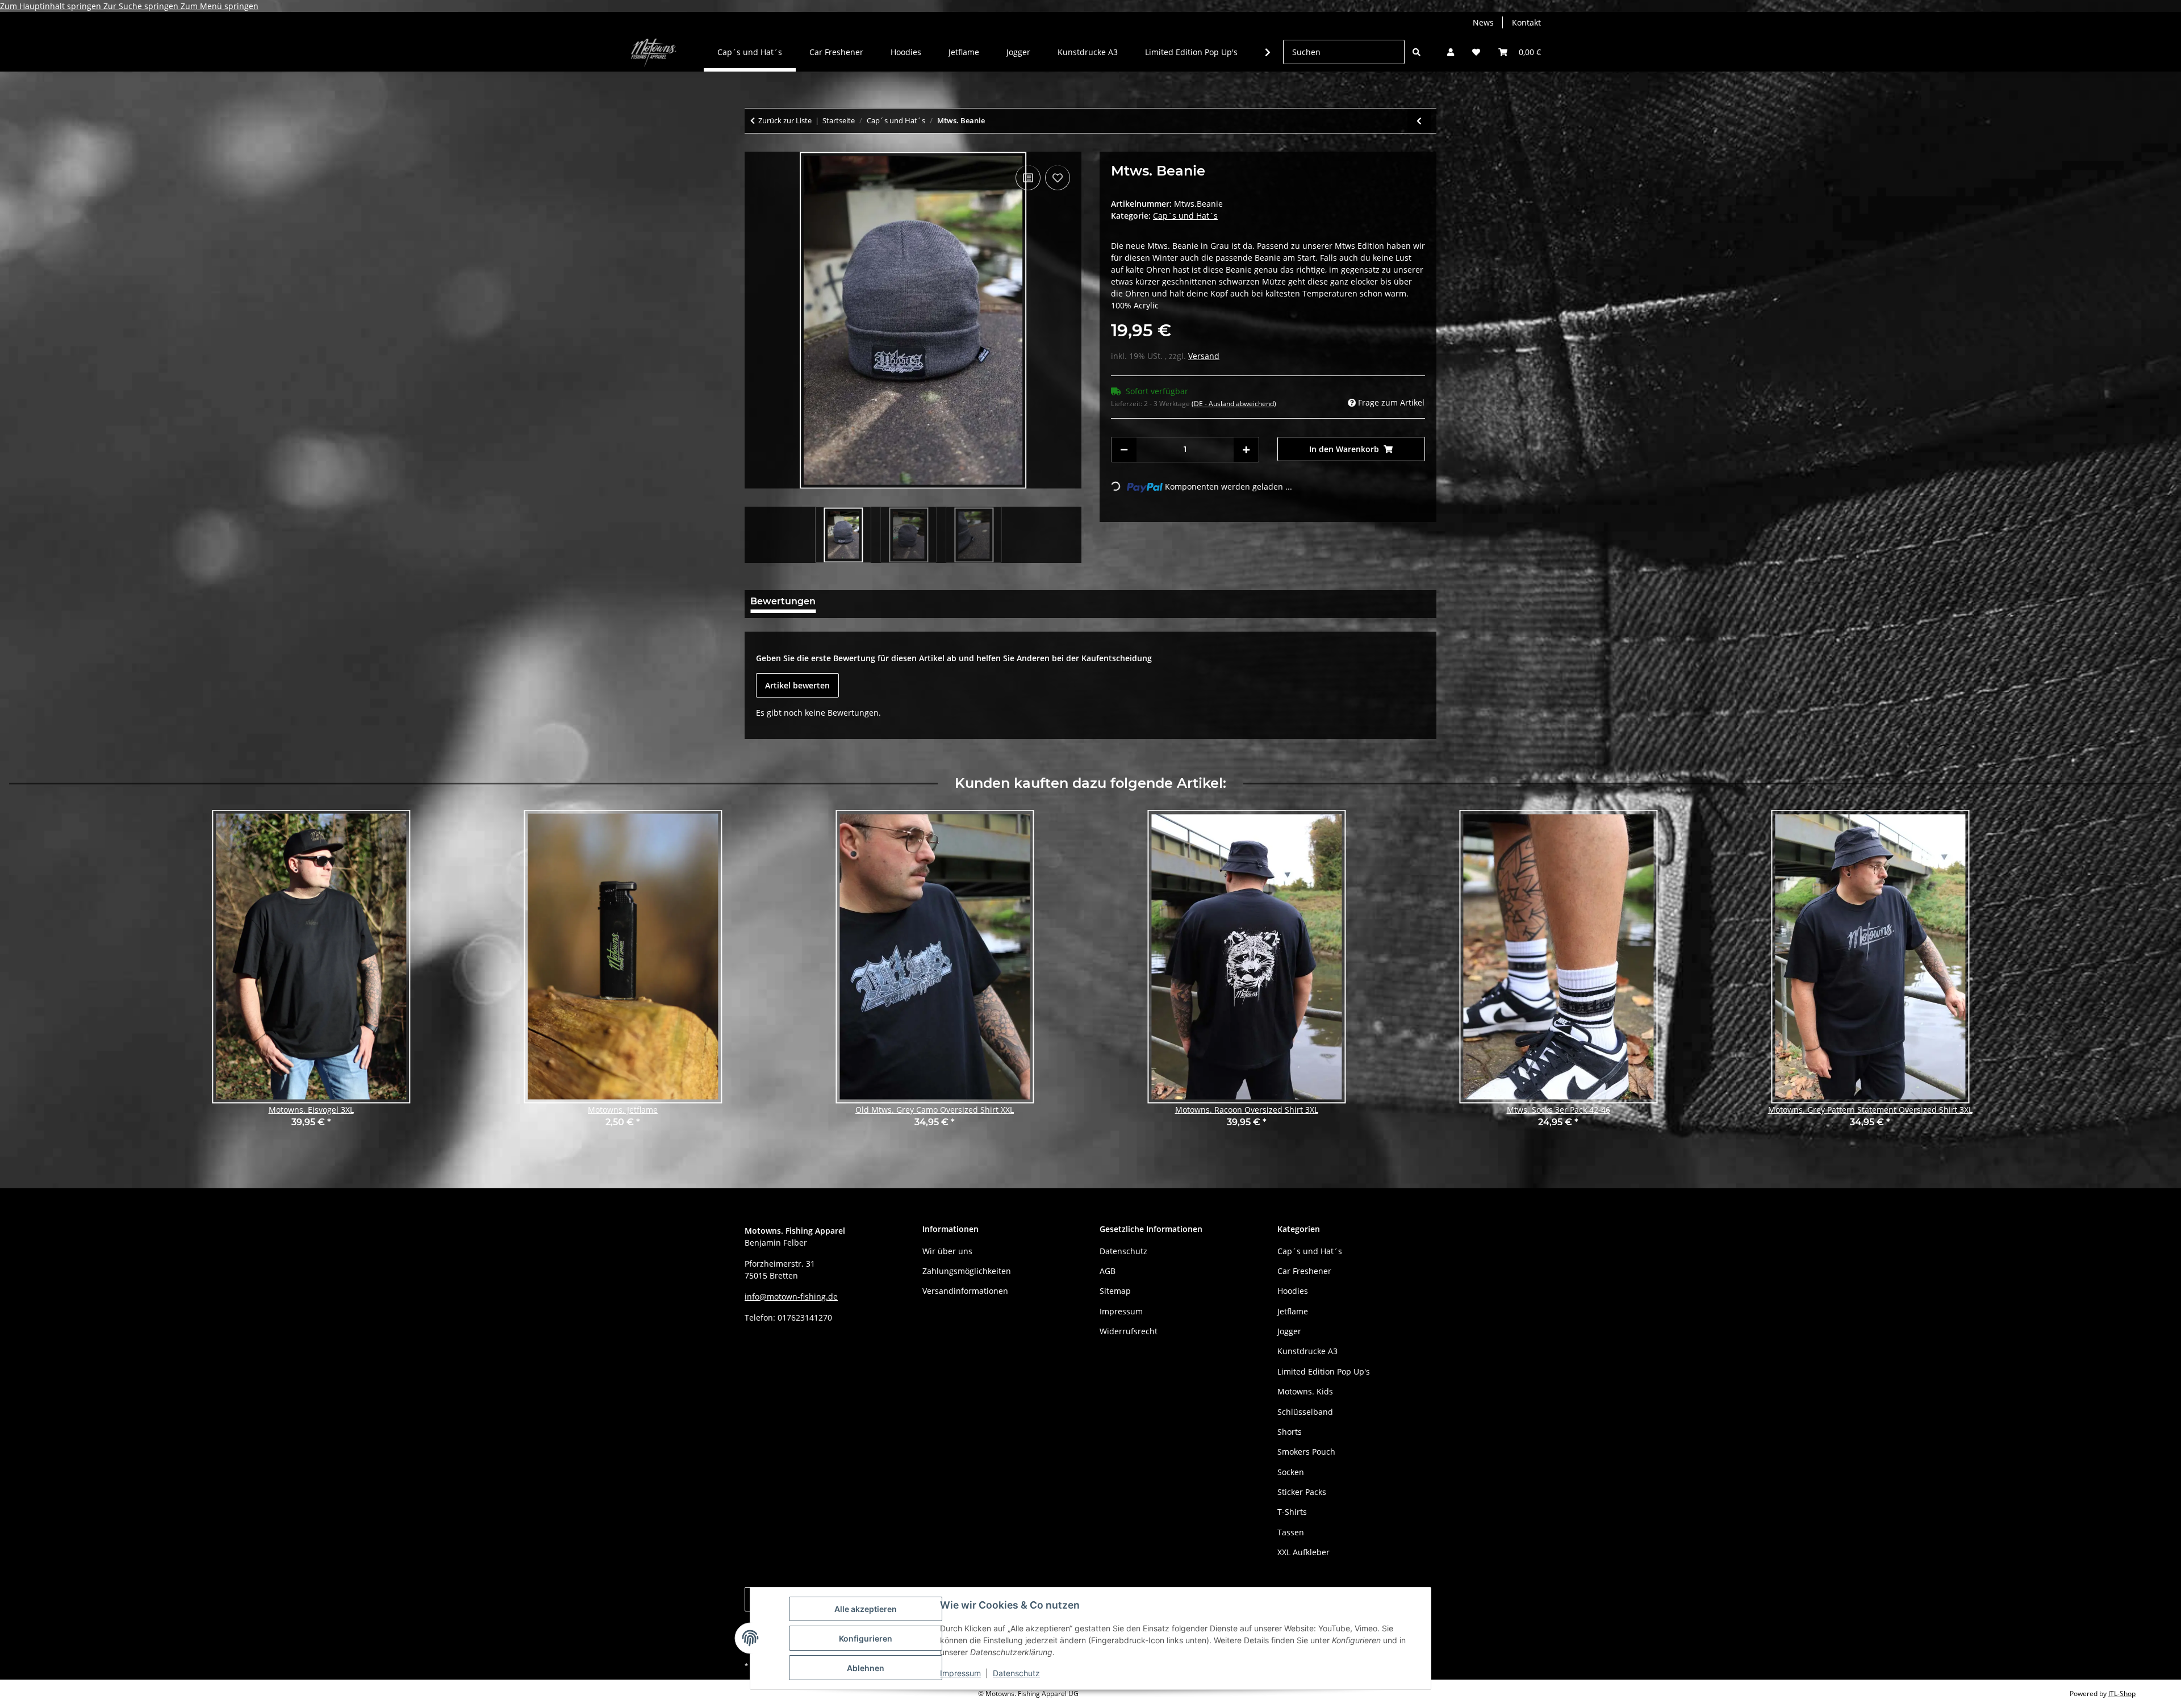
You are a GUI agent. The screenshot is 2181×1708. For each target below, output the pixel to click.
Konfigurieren (866, 1638)
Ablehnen (866, 1668)
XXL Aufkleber (1303, 1552)
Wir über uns (947, 1251)
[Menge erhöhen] (1246, 450)
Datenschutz (1016, 1673)
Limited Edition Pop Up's (1324, 1371)
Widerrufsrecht (1129, 1331)
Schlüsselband (1305, 1412)
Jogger (1289, 1331)
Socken (1291, 1472)
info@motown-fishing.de (791, 1296)
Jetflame (1293, 1311)
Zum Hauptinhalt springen (52, 6)
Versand (1204, 356)
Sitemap (1115, 1291)
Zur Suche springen (142, 6)
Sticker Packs (1302, 1492)
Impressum (960, 1673)
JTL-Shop (2122, 1694)
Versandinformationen (965, 1291)
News (1483, 22)
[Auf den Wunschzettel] (1058, 178)
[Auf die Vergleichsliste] (1028, 178)
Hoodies (1293, 1291)
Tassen (1291, 1532)
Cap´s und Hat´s (1185, 216)
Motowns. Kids (1305, 1391)
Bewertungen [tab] (783, 601)
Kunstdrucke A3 (1307, 1351)
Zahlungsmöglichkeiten (967, 1271)
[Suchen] (1417, 52)
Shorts (1290, 1432)
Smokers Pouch (1306, 1452)
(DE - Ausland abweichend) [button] (1234, 404)
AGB (1108, 1271)
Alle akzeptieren (866, 1609)
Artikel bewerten (797, 685)
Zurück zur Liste (785, 120)
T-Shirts (1292, 1512)
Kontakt (1526, 22)
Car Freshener (1304, 1271)
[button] (1451, 52)
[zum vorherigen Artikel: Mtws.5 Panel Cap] (1419, 121)
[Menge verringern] (1124, 450)
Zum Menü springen (220, 6)
